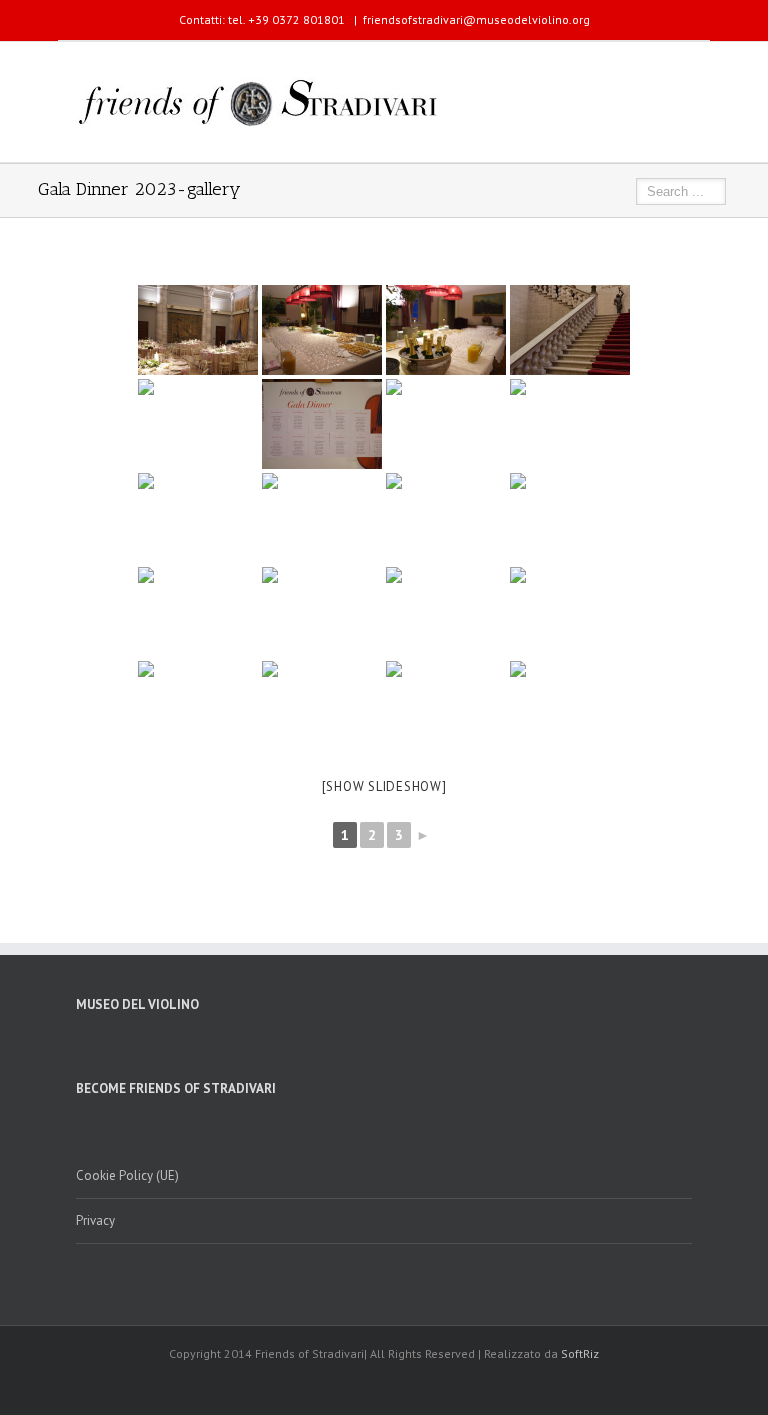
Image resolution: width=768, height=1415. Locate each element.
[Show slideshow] (384, 786)
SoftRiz (580, 1353)
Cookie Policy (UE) (127, 1175)
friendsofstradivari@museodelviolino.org (476, 19)
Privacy (95, 1220)
